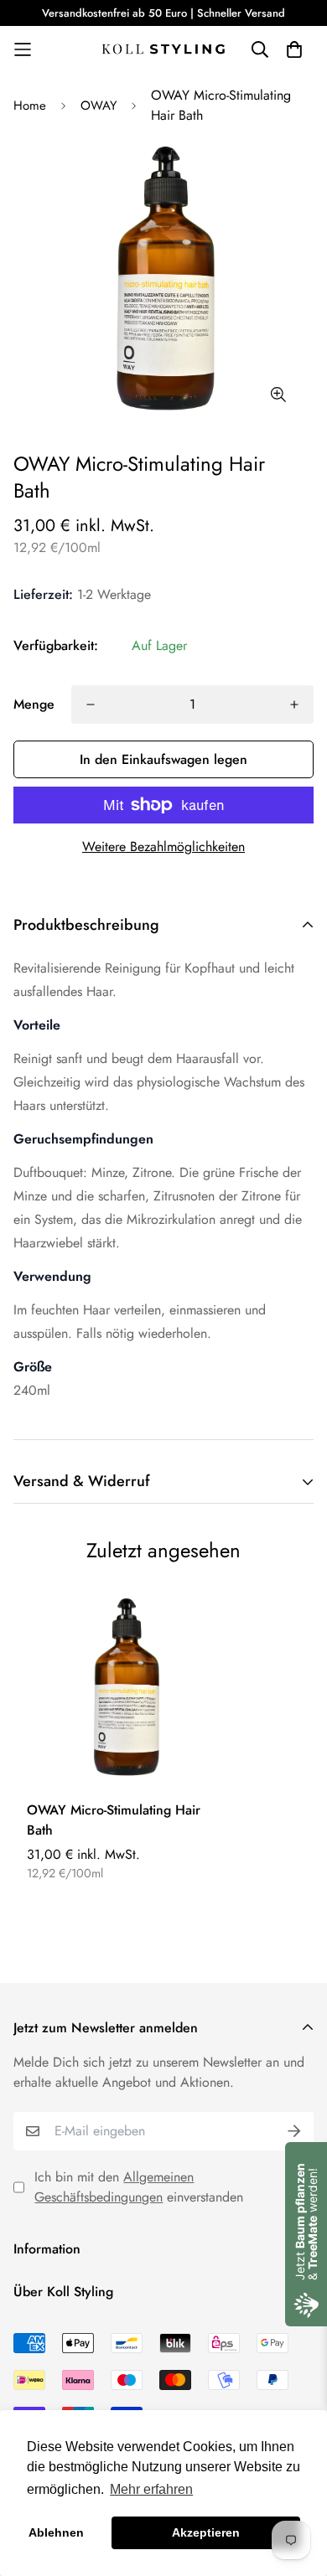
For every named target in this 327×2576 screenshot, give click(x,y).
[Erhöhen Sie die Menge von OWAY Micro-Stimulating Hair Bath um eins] (294, 705)
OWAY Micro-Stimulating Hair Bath (114, 1820)
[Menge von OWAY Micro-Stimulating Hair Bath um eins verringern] (91, 705)
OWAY (99, 106)
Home (30, 106)
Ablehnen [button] (56, 2532)
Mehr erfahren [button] (151, 2489)
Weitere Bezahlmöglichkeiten (163, 847)
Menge (34, 704)
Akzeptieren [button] (206, 2532)
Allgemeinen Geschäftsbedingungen (114, 2187)
